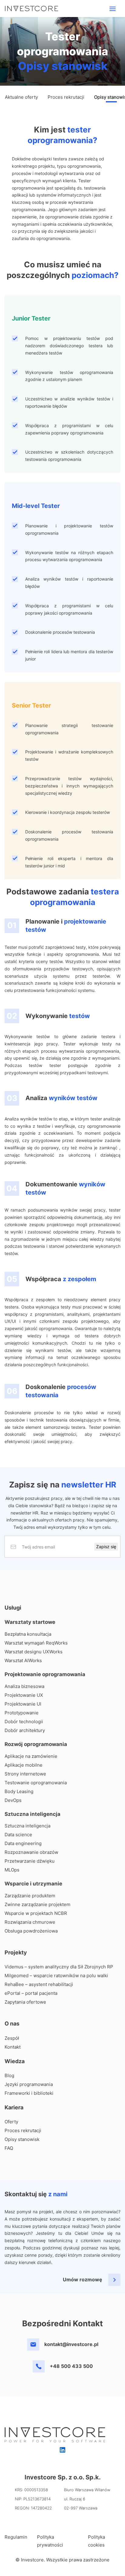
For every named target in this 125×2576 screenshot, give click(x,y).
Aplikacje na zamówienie (31, 1756)
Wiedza (15, 2061)
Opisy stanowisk (22, 2139)
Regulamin (16, 2537)
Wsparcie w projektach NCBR (36, 1913)
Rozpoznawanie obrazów (31, 1852)
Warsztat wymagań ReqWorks (36, 1643)
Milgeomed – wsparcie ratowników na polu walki (56, 1976)
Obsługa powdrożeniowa (31, 1931)
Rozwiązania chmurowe (30, 1922)
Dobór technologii (24, 1722)
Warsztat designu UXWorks (34, 1652)
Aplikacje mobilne (24, 1765)
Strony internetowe (25, 1774)
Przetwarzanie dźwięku (30, 1861)
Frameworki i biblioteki (29, 2093)
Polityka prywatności (50, 2541)
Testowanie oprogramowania (36, 1783)
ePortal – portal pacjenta (31, 1993)
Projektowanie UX (24, 1695)
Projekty (16, 1952)
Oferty (11, 2122)
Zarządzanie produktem (30, 1896)
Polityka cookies (96, 2541)
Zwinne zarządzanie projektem (37, 1904)
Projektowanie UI (23, 1704)
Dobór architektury (25, 1730)
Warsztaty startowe (30, 1622)
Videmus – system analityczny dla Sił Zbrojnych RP (59, 1967)
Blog (9, 2075)
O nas (12, 2024)
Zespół (12, 2038)
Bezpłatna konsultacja (28, 1634)
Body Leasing (19, 1791)
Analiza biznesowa (24, 1686)
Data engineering (23, 1843)
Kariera (14, 2107)
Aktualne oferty (21, 97)
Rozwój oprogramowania (36, 1744)
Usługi (13, 1608)
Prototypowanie (22, 1713)
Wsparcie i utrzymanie (33, 1884)
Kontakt (13, 2047)
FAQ (9, 2148)
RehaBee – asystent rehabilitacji (39, 1984)
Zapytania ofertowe (25, 2002)
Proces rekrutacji (66, 97)
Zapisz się (106, 1547)
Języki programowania (29, 2084)
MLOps (12, 1870)
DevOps (13, 1800)
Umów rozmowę (83, 2279)
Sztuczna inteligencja (32, 1814)
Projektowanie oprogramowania (45, 1674)
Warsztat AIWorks (23, 1660)
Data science (18, 1835)
